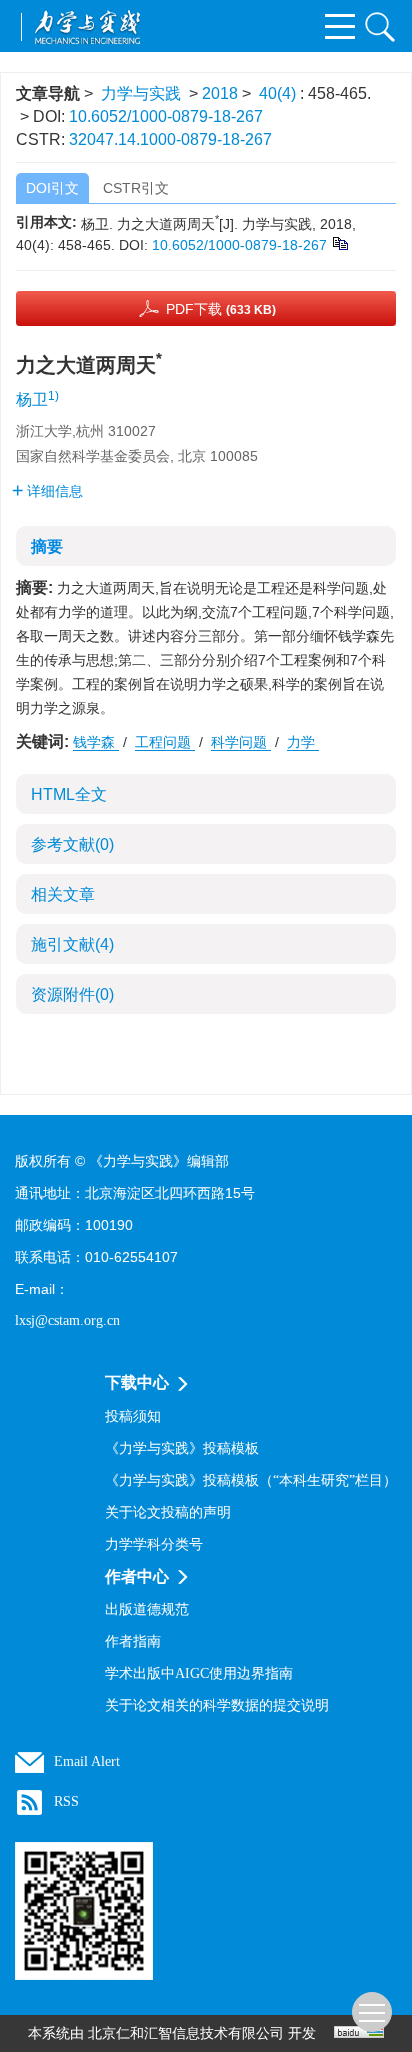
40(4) (279, 93)
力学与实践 (141, 93)
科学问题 (241, 742)
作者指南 (133, 1641)
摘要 (47, 546)
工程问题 (165, 742)
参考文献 (72, 844)
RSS (66, 1801)
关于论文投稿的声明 (168, 1512)
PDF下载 (221, 309)
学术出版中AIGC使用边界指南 (199, 1673)
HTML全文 (69, 794)
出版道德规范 (147, 1609)
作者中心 (137, 1576)
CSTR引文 (136, 188)
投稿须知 (133, 1416)
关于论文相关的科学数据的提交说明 (217, 1705)
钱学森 (96, 742)
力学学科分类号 (154, 1544)
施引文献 (72, 944)
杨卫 (32, 399)
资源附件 (72, 994)
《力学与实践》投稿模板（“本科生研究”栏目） (251, 1480)
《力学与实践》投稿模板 (182, 1448)
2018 (220, 93)
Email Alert (87, 1761)
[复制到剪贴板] (339, 242)
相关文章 (63, 894)
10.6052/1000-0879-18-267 (166, 116)
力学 (303, 742)
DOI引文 (52, 188)
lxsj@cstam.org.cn (67, 1320)
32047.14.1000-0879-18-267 (170, 139)
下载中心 (137, 1382)
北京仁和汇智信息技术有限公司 (186, 2033)
